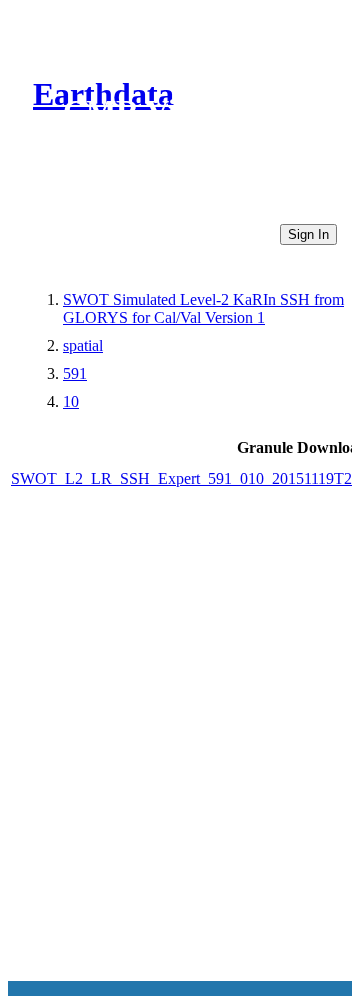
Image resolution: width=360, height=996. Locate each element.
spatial (83, 345)
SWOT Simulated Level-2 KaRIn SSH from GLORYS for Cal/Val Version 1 (203, 308)
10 (71, 401)
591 (75, 373)
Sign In (308, 234)
